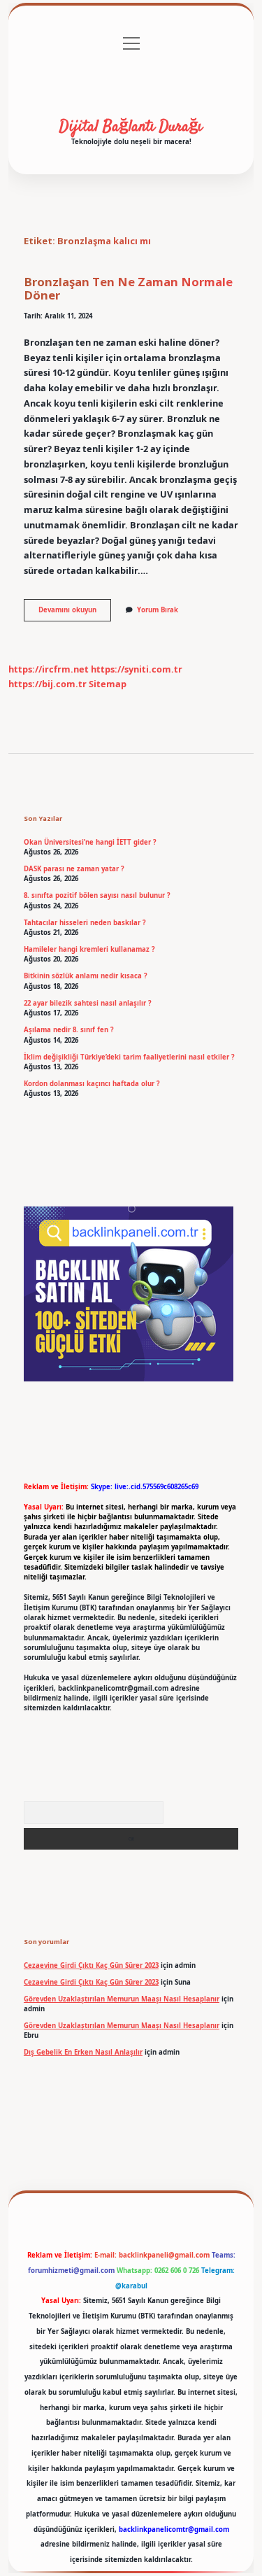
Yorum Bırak (158, 610)
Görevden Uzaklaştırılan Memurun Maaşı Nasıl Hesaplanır (122, 1999)
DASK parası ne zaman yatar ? (74, 869)
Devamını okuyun (75, 613)
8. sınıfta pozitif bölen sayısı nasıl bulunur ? (97, 895)
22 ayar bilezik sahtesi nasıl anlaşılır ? (88, 1003)
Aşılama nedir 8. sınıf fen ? (69, 1030)
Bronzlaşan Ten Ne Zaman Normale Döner (128, 288)
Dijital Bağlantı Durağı (131, 127)
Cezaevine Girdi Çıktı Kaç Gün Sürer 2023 (91, 1965)
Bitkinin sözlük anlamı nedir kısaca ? (86, 976)
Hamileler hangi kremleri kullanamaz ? (89, 949)
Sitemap (108, 684)
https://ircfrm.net (49, 669)
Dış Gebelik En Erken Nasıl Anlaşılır (83, 2052)
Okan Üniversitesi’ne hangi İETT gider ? (90, 842)
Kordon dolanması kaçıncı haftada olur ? (92, 1084)
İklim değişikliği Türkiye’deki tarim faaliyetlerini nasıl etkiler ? (129, 1057)
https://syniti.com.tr (137, 669)
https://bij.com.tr (48, 684)
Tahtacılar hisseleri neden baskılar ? (85, 923)
